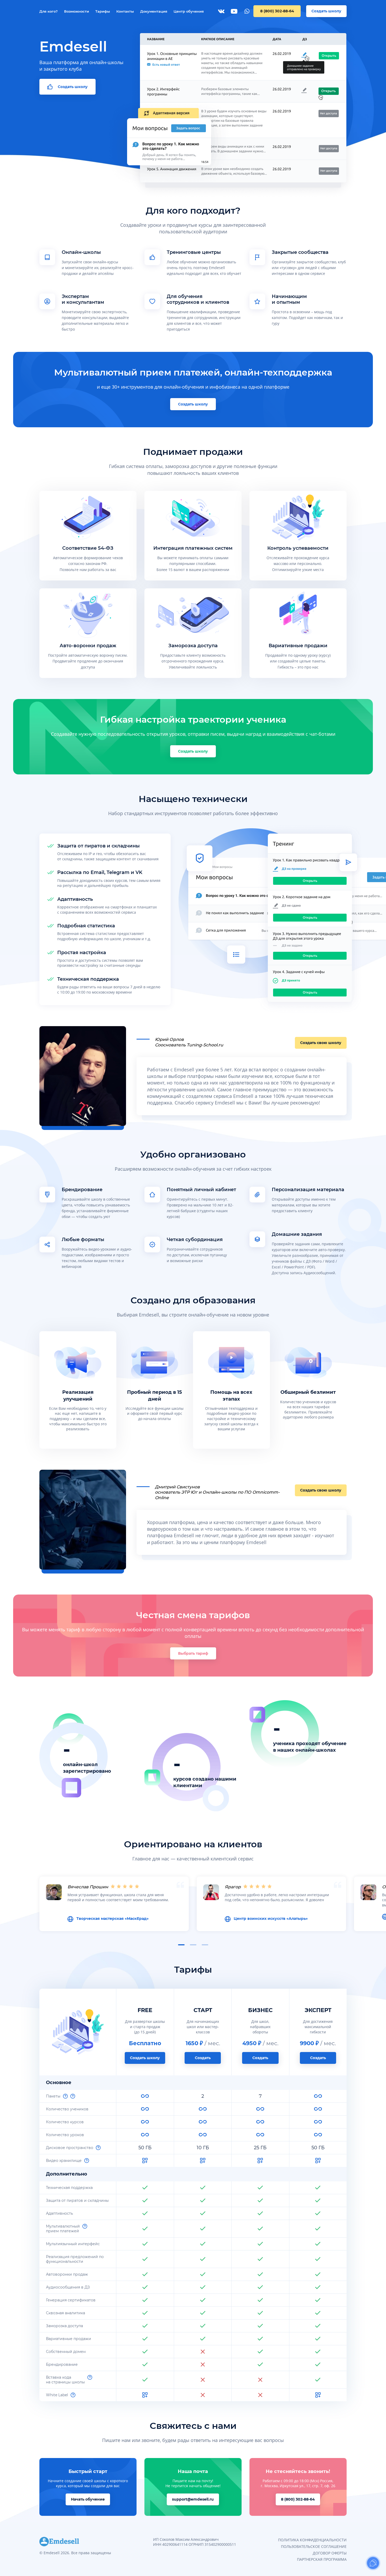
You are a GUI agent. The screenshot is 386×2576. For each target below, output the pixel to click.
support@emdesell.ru (193, 2499)
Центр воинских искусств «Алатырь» (271, 1919)
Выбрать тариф (193, 1653)
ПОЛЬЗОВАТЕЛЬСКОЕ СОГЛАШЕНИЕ (314, 2546)
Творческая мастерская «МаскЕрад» (113, 1919)
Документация (154, 11)
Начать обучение (88, 2499)
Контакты (125, 11)
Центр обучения (189, 11)
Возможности (77, 11)
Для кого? (49, 11)
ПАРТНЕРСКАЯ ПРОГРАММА (322, 2559)
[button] (181, 1945)
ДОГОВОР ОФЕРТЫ (330, 2553)
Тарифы (103, 11)
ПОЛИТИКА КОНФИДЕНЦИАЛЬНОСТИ (312, 2540)
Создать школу (326, 11)
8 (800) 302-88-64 (277, 11)
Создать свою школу (321, 1043)
